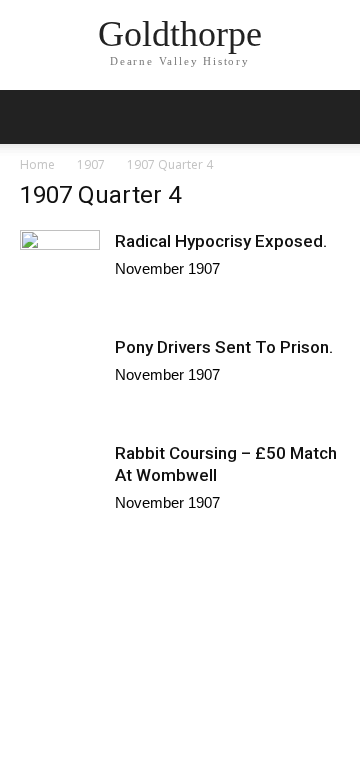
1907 (91, 164)
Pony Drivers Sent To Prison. (224, 347)
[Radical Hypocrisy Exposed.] (60, 287)
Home (37, 164)
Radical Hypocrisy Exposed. (221, 241)
